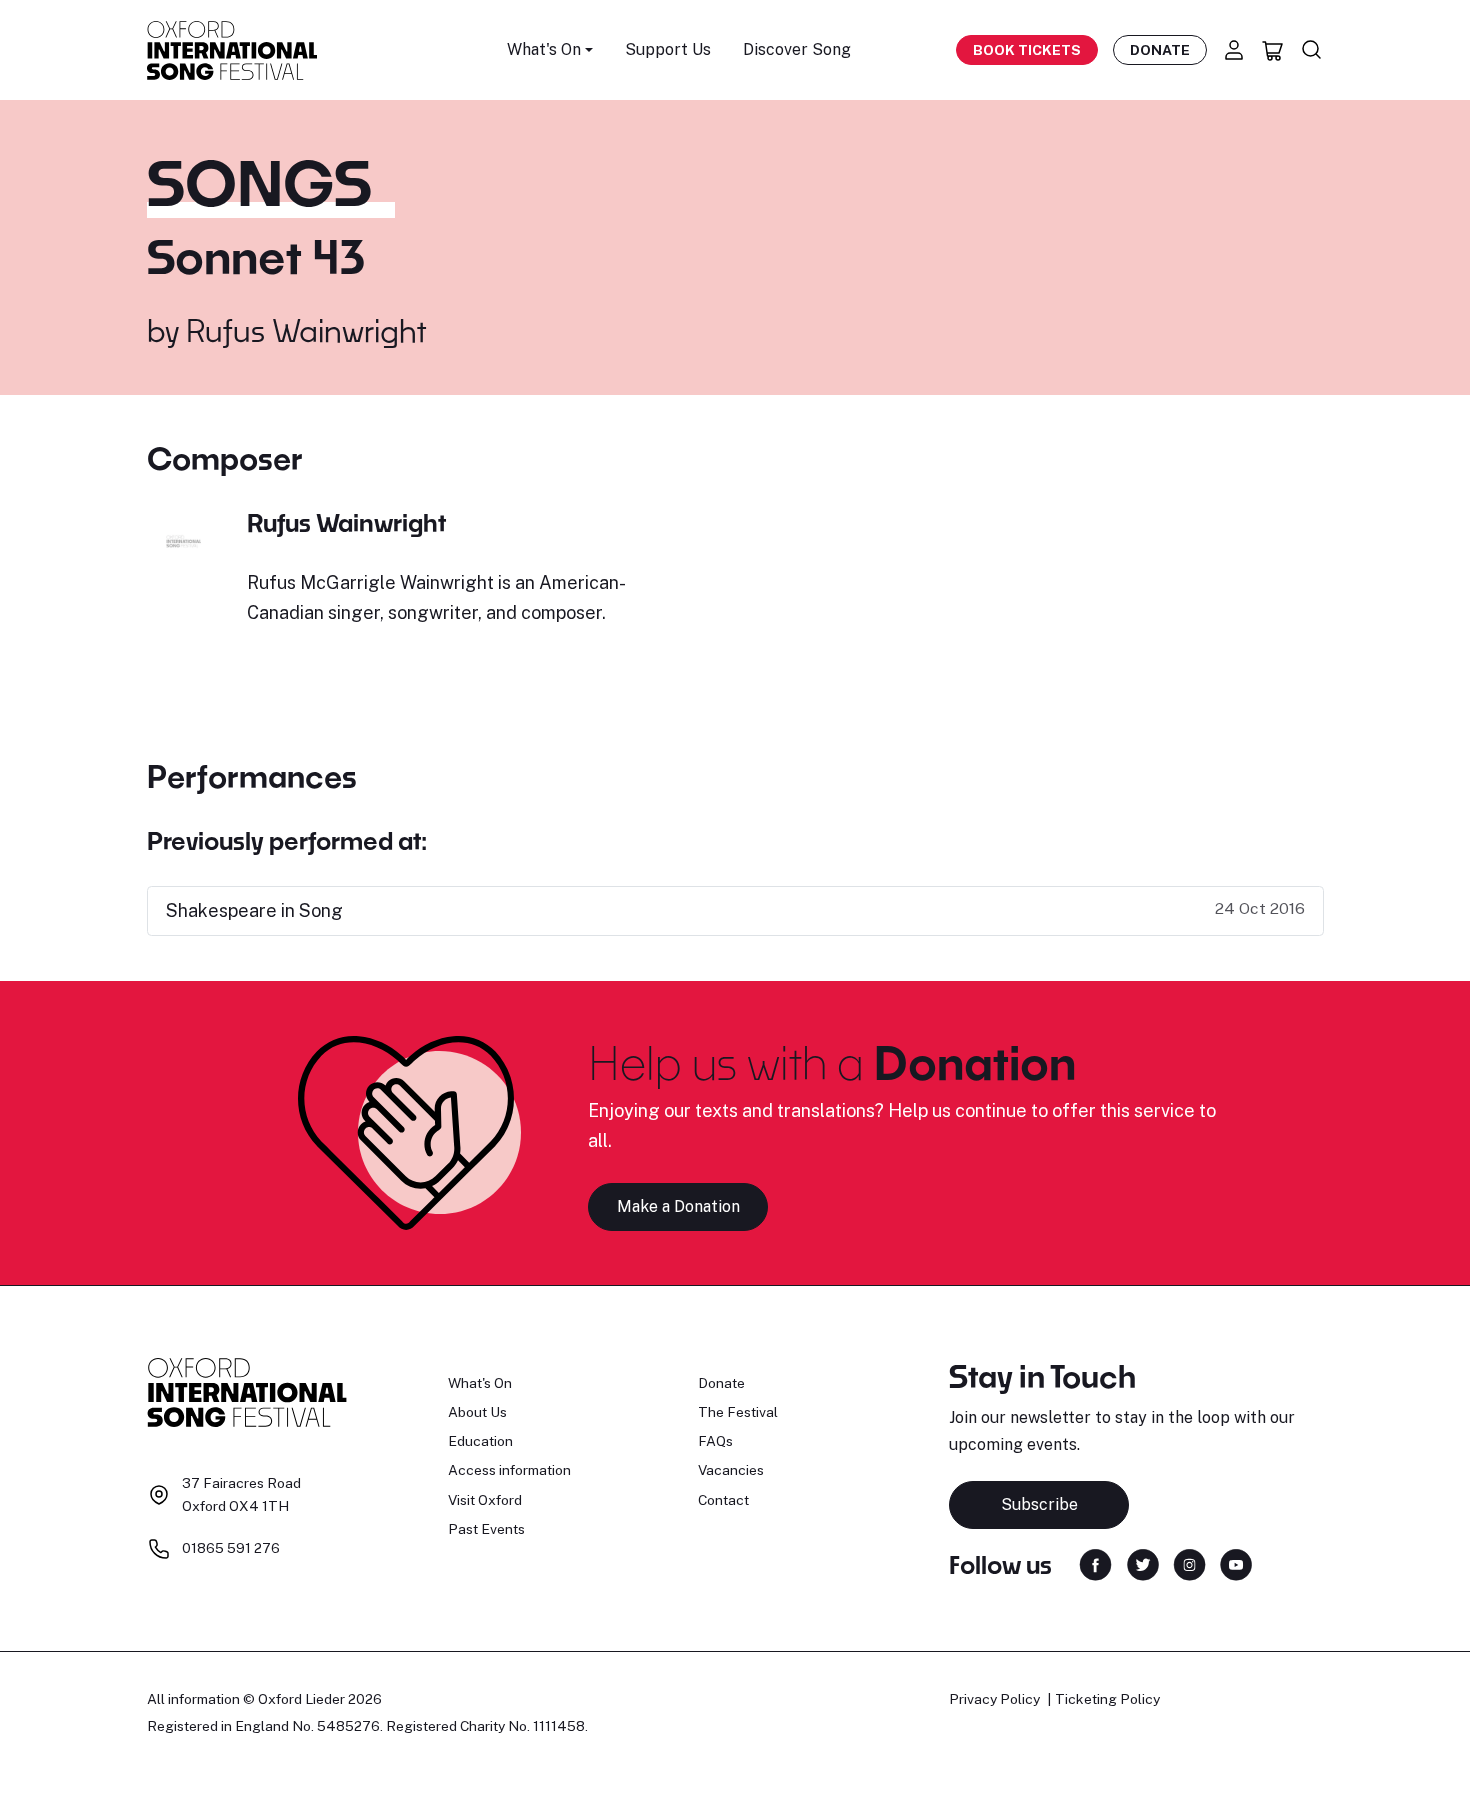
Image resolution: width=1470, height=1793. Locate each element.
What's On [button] (544, 49)
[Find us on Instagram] (1189, 1563)
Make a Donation (678, 1206)
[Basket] (1273, 50)
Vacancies (731, 1470)
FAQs (715, 1441)
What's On (480, 1383)
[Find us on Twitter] (1143, 1563)
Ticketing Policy (1107, 1699)
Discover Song (797, 49)
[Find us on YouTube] (1236, 1563)
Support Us (668, 49)
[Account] (1234, 50)
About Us (477, 1412)
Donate (1160, 50)
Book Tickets (1027, 50)
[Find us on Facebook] (1095, 1563)
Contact (723, 1500)
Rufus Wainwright (306, 330)
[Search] (1312, 50)
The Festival (738, 1412)
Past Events (486, 1529)
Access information (509, 1470)
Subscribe (1039, 1504)
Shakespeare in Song (254, 910)
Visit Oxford (485, 1500)
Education (480, 1441)
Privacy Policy (994, 1699)
